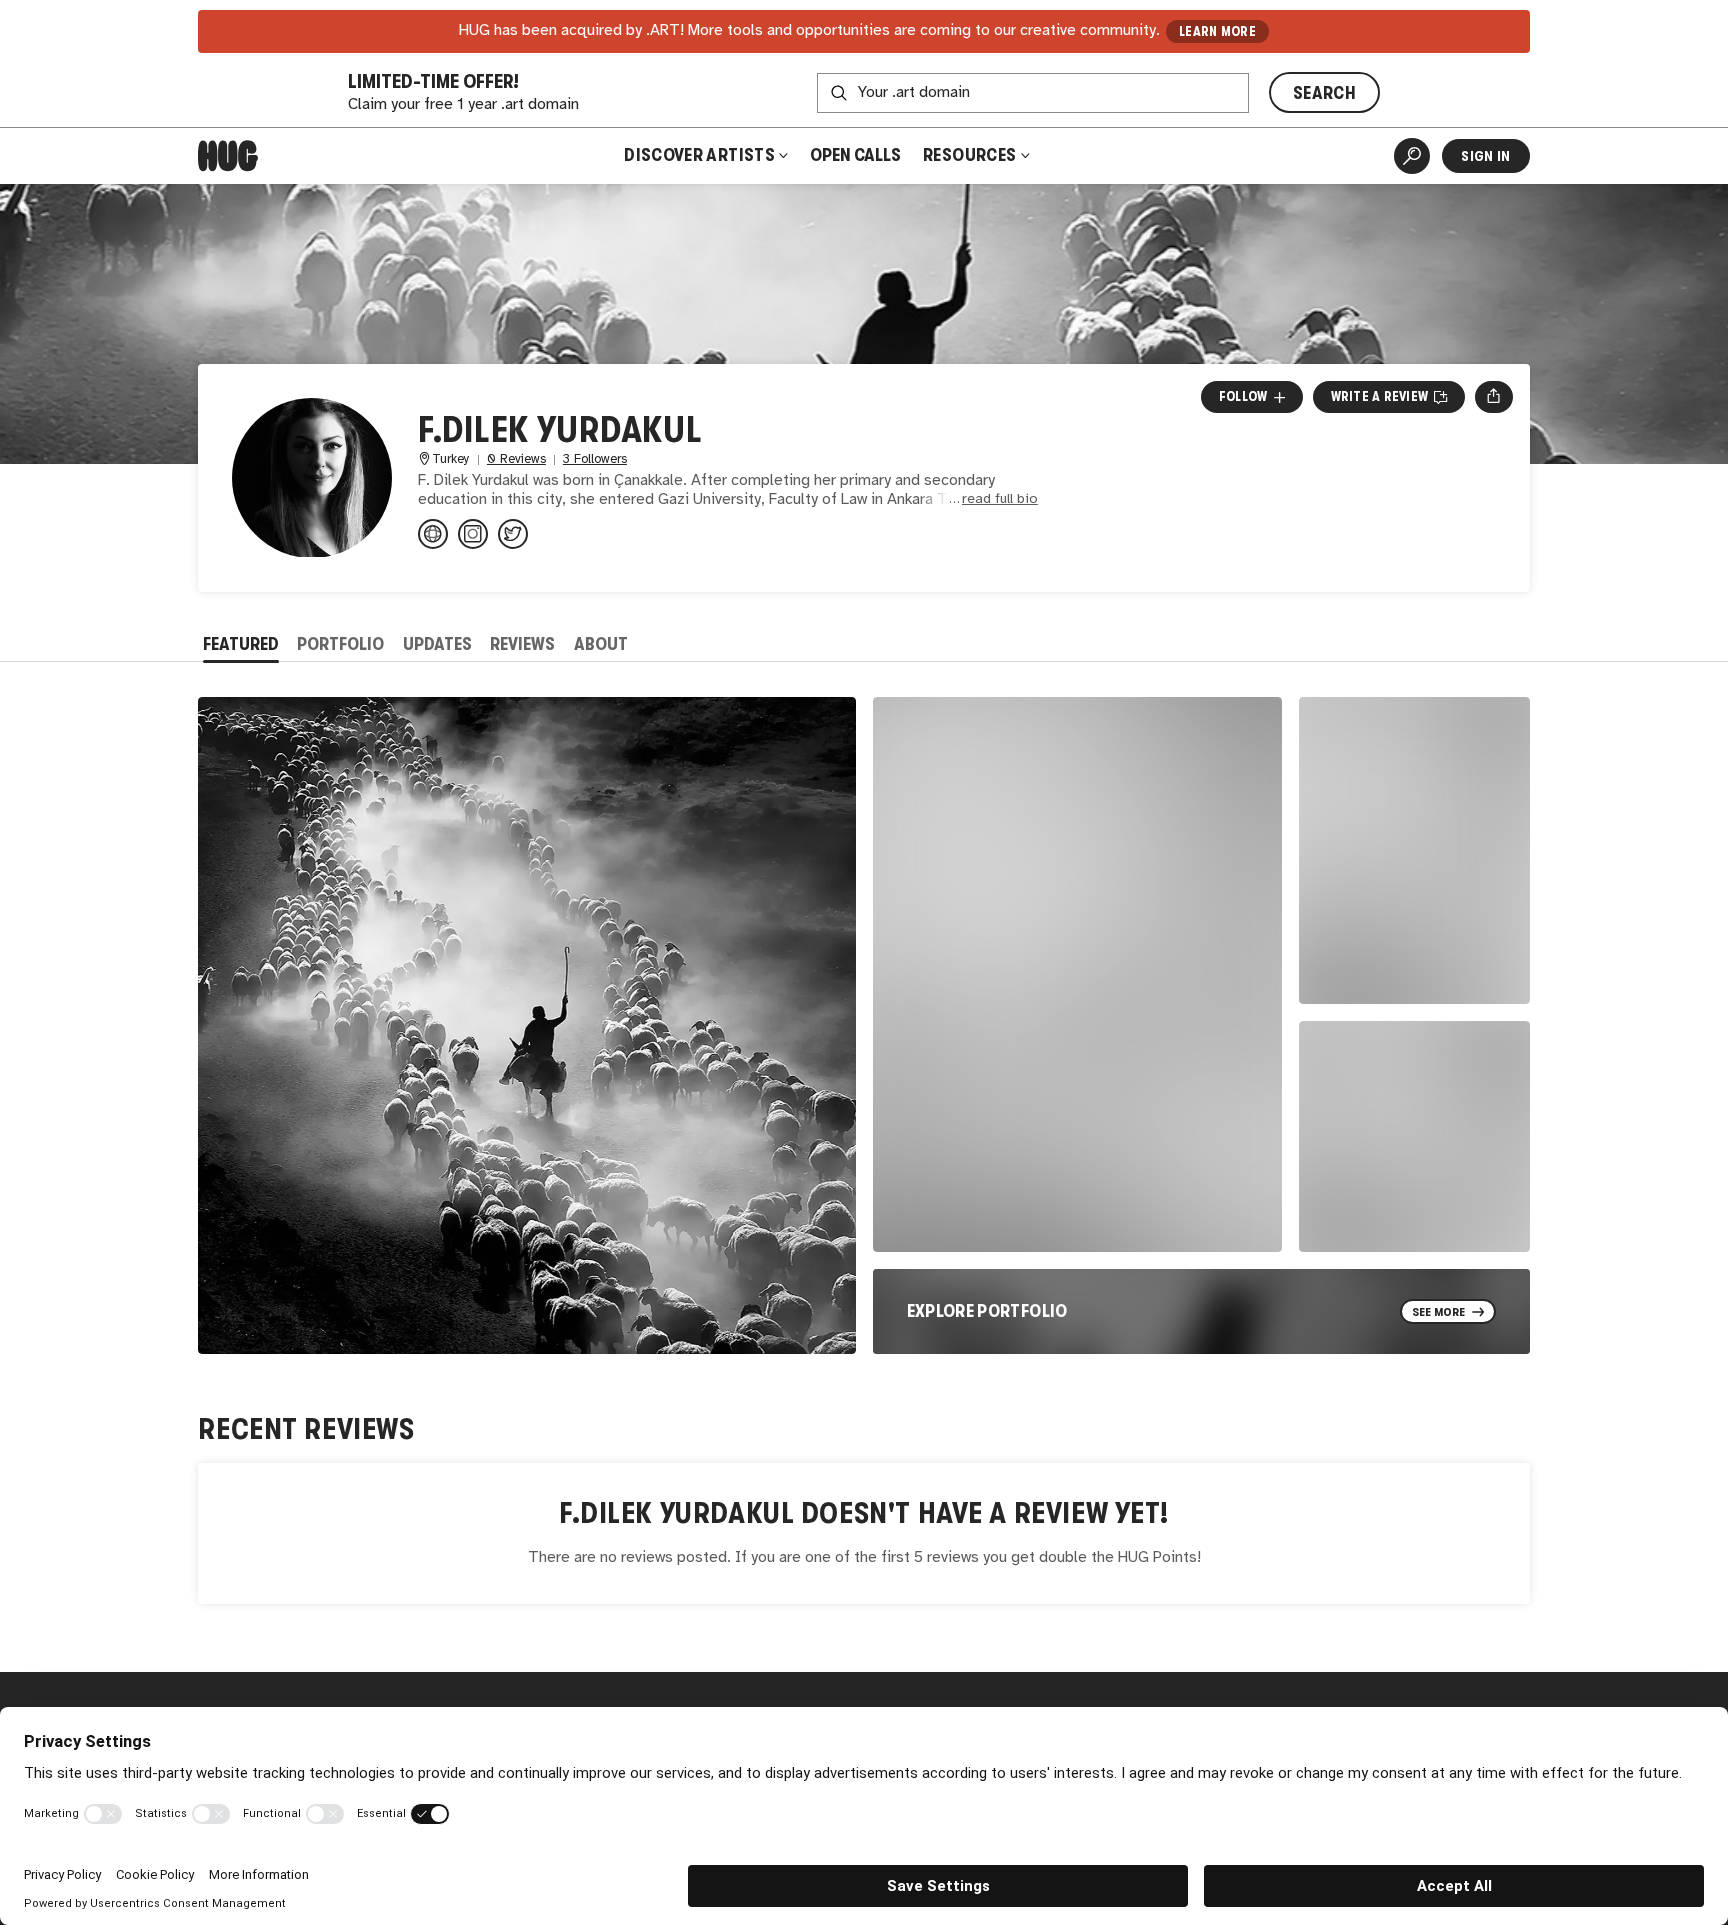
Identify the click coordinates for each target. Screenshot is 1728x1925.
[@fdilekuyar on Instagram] (473, 534)
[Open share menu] (1493, 397)
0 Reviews (516, 459)
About (601, 644)
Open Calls (855, 155)
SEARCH (1324, 93)
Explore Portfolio (987, 1311)
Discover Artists (699, 155)
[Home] (228, 156)
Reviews (522, 644)
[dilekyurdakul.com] (433, 534)
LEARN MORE (1217, 31)
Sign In (1485, 156)
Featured (241, 644)
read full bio (1000, 499)
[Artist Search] (1412, 156)
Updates (437, 644)
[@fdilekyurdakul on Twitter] (513, 534)
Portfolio (340, 644)
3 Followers (595, 459)
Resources (971, 155)
